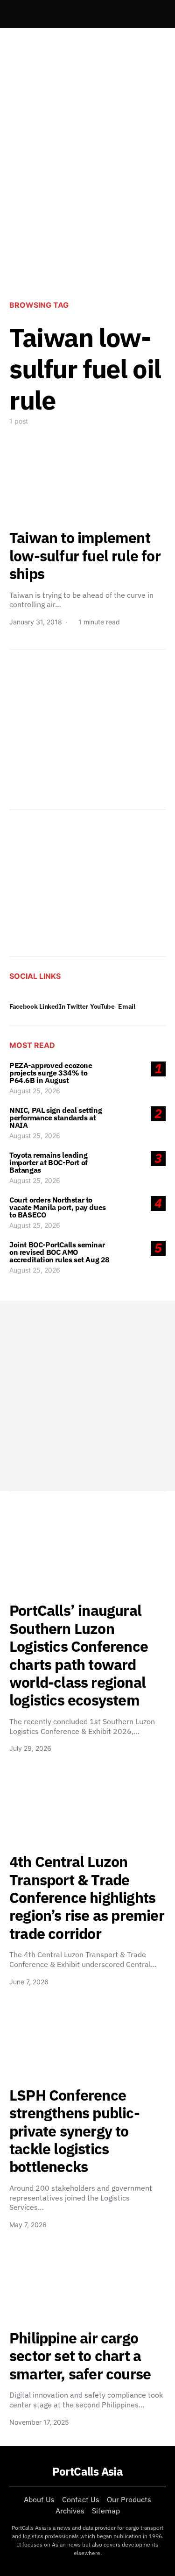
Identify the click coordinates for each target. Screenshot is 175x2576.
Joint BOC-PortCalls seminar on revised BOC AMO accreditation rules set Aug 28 (59, 1252)
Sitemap (106, 2511)
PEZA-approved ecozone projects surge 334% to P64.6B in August (51, 1073)
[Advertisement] (87, 193)
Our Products (129, 2499)
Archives (70, 2511)
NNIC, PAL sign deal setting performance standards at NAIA (56, 1118)
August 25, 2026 (35, 1091)
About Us (39, 2499)
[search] (154, 14)
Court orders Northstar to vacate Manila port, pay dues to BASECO (58, 1207)
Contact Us (81, 2499)
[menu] (13, 14)
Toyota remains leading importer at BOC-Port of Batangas (49, 1162)
